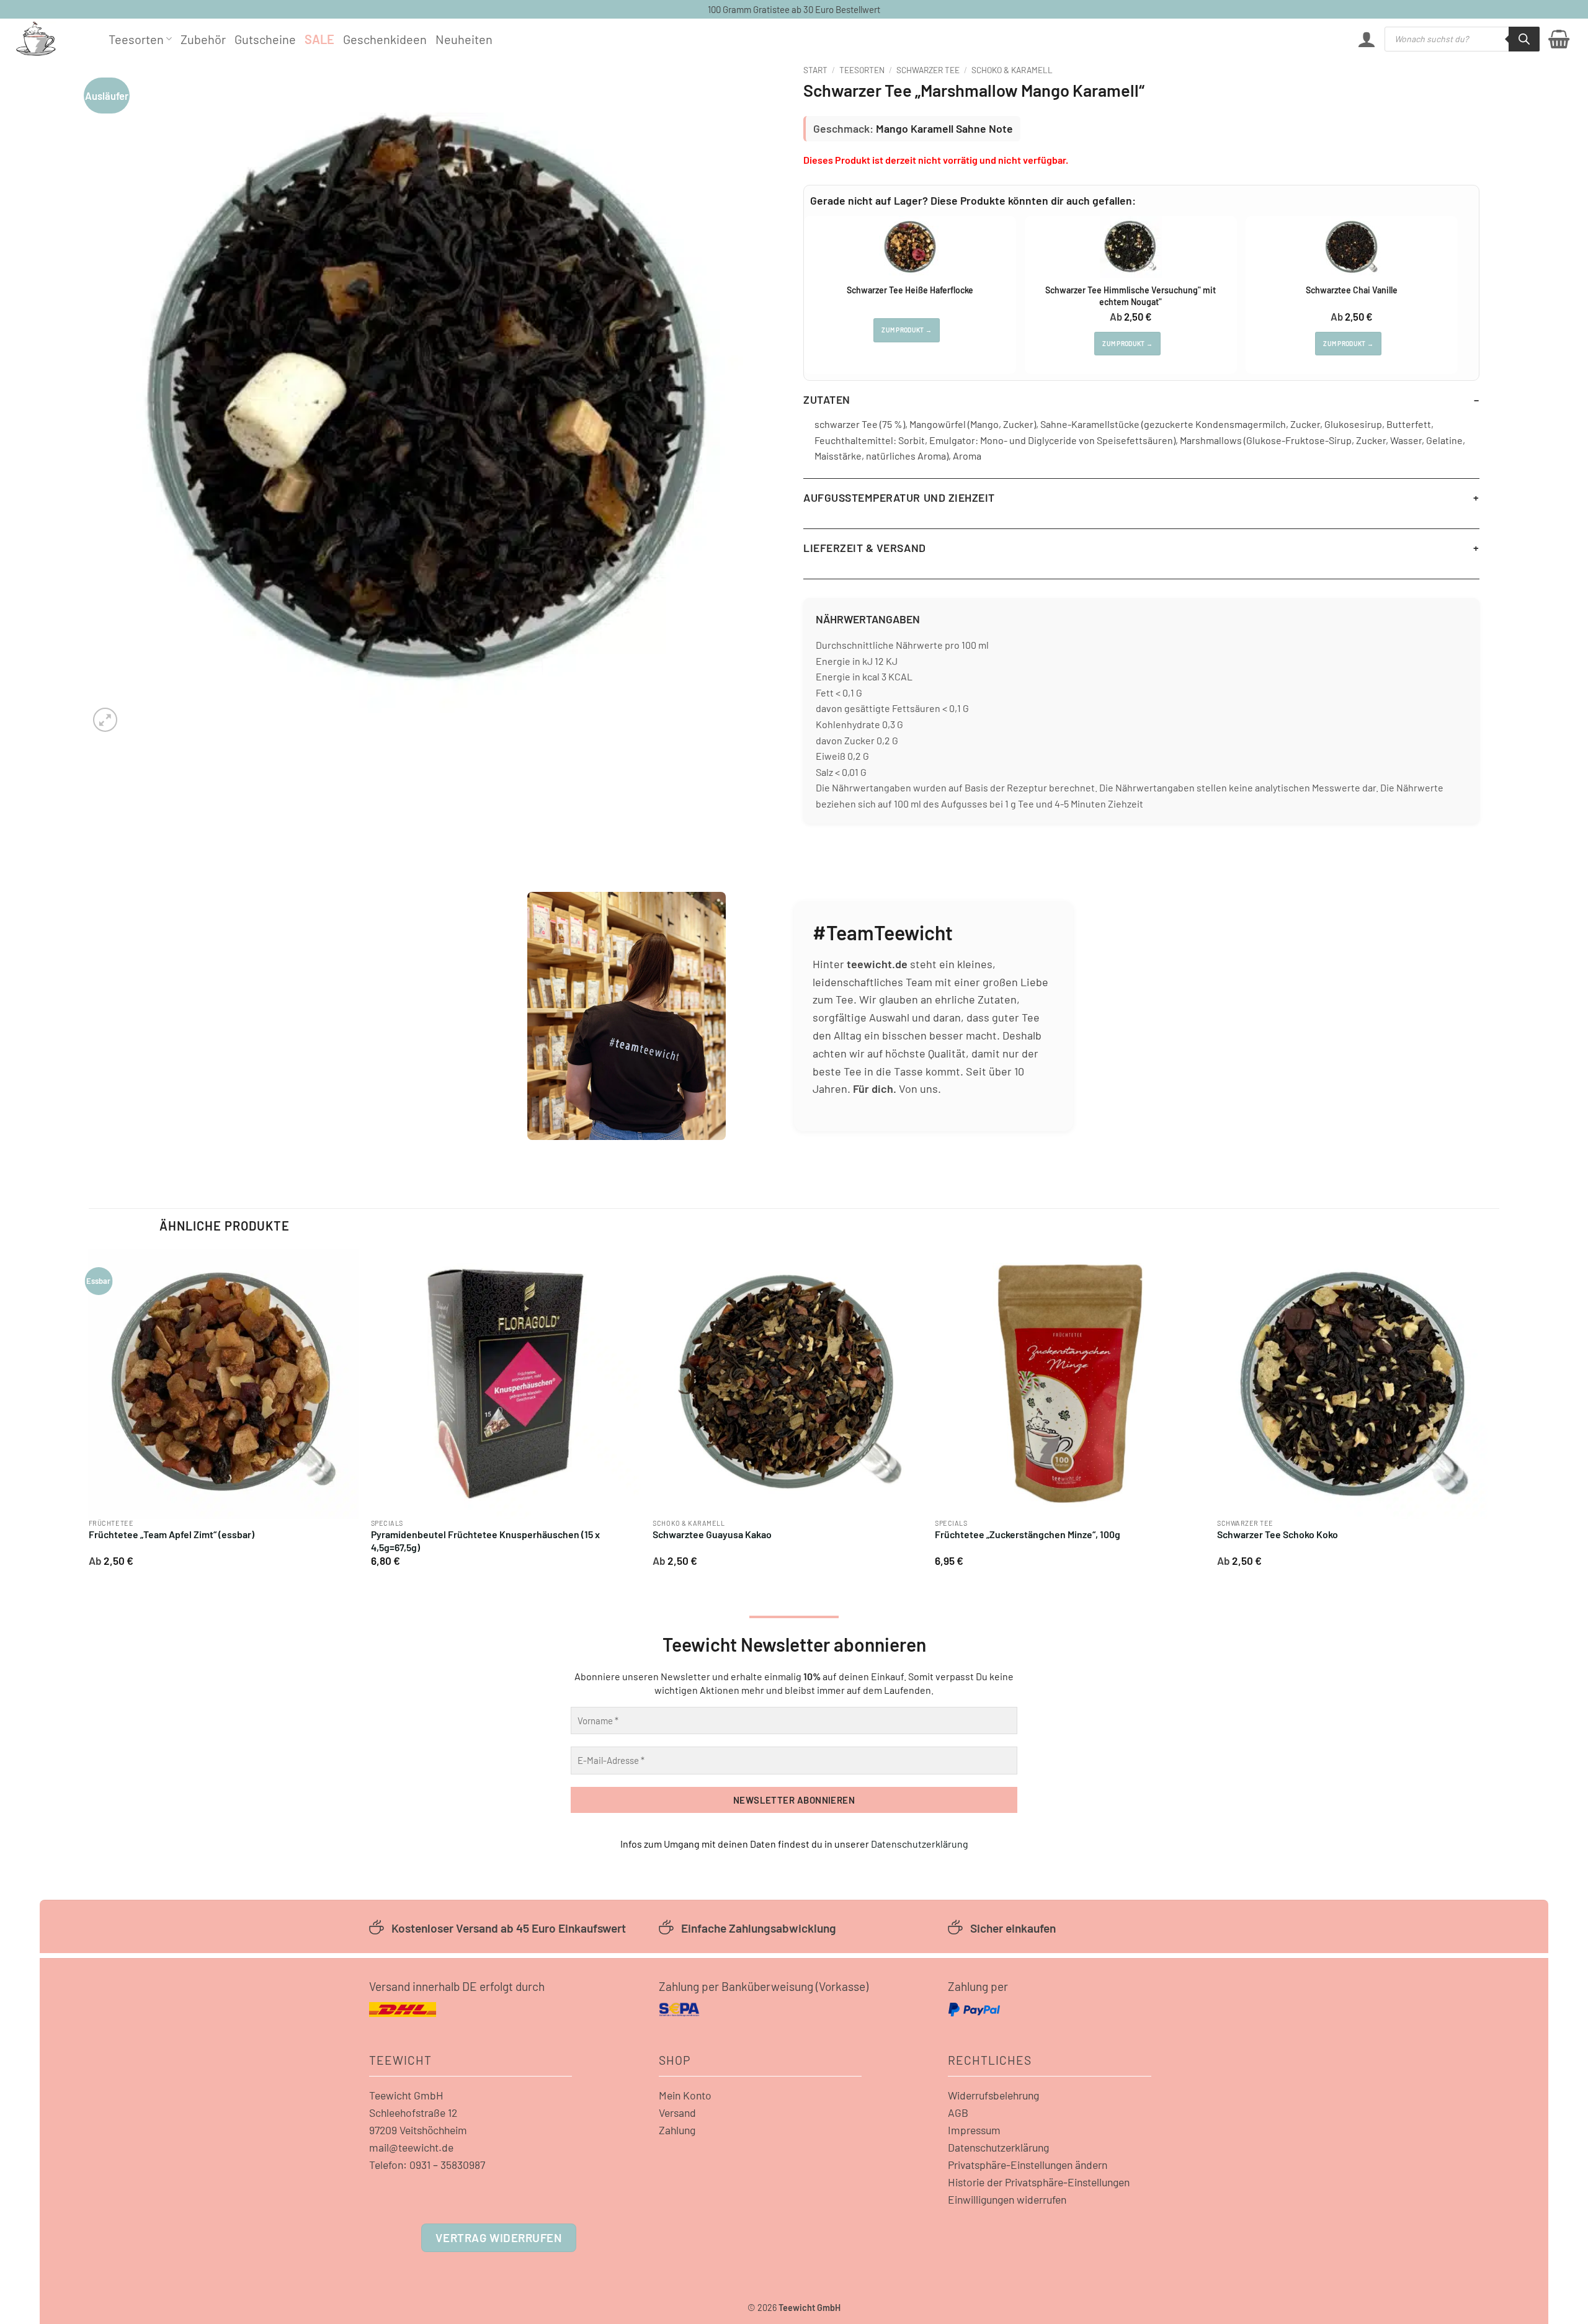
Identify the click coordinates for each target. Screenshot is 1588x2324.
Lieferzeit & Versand (865, 548)
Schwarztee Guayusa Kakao (712, 1534)
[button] (1367, 39)
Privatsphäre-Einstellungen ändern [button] (1028, 2165)
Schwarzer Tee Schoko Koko (1278, 1534)
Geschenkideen (385, 39)
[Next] (1486, 1412)
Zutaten (827, 399)
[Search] (1524, 39)
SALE (319, 39)
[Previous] (89, 1412)
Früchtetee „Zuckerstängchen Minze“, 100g (1028, 1534)
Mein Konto (685, 2095)
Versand (677, 2113)
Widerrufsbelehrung (993, 2095)
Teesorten (136, 39)
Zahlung (677, 2130)
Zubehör (203, 39)
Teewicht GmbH (406, 2095)
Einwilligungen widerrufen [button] (1007, 2199)
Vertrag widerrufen (498, 2237)
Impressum (974, 2130)
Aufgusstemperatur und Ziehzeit (899, 497)
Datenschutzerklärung (920, 1844)
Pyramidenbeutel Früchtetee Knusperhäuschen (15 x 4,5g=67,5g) (485, 1541)
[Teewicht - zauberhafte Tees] (53, 39)
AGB (958, 2113)
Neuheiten (464, 39)
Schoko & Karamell (1012, 70)
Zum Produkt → (907, 330)
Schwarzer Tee (928, 70)
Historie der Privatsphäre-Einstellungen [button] (1039, 2182)
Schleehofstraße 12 (413, 2113)
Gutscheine (265, 39)
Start (815, 70)
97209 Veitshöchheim (418, 2130)
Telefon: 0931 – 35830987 (427, 2165)
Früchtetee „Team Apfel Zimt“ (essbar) (172, 1534)
